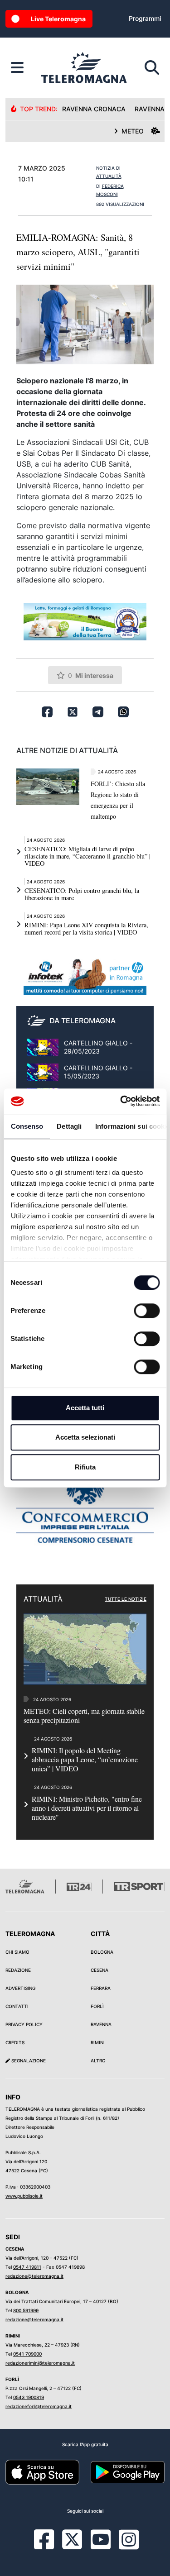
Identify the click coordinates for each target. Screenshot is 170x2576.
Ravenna (101, 2024)
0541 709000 (27, 2354)
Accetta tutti (85, 1408)
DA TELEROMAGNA (83, 1021)
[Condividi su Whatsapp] (123, 712)
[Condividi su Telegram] (98, 712)
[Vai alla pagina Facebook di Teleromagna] (49, 2546)
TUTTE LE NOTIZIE (126, 1599)
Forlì (97, 2006)
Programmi (145, 18)
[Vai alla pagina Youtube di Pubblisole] (101, 2546)
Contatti (17, 2006)
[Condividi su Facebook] (47, 712)
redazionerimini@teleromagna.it (40, 2363)
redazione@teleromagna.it (34, 2276)
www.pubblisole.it (24, 2196)
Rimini (98, 2042)
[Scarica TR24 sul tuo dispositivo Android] (128, 2471)
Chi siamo (17, 1952)
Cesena (100, 1970)
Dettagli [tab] (69, 1126)
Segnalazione (28, 2061)
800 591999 (26, 2310)
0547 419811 (27, 2267)
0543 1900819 (29, 2397)
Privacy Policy (24, 2024)
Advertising (20, 1988)
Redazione (18, 1970)
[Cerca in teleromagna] (152, 68)
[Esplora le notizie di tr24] (17, 68)
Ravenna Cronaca (94, 109)
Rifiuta (85, 1467)
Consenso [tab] (27, 1126)
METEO (133, 131)
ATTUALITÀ (109, 176)
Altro (98, 2061)
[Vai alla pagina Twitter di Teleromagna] (72, 2538)
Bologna (102, 1952)
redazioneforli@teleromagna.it (39, 2406)
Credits (15, 2042)
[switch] (147, 1311)
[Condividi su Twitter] (73, 712)
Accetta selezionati (85, 1437)
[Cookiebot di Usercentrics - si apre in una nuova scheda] (121, 1101)
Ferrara (101, 1988)
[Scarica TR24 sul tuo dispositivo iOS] (42, 2471)
